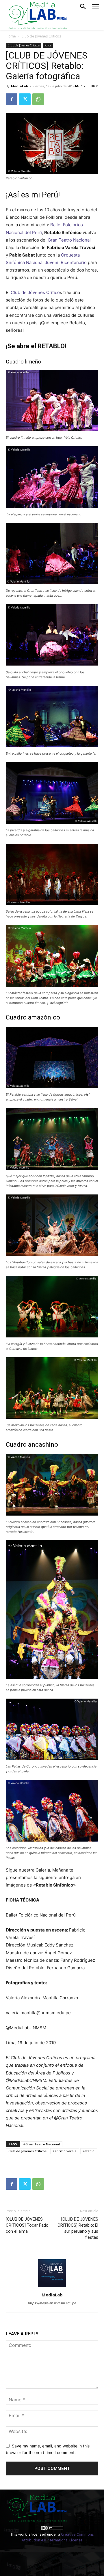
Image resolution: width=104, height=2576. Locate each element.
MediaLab (19, 86)
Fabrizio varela (65, 2151)
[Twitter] (25, 99)
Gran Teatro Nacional (69, 240)
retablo (89, 2151)
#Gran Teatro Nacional (42, 2144)
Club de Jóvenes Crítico (35, 292)
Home (11, 36)
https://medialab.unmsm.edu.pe (52, 2303)
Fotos (48, 45)
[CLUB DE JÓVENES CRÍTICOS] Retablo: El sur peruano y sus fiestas (78, 2228)
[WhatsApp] (38, 99)
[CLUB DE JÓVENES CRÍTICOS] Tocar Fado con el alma (27, 2225)
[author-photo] (52, 2287)
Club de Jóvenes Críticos (41, 36)
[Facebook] (12, 99)
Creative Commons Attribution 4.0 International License (58, 2537)
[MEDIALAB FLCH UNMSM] (37, 15)
